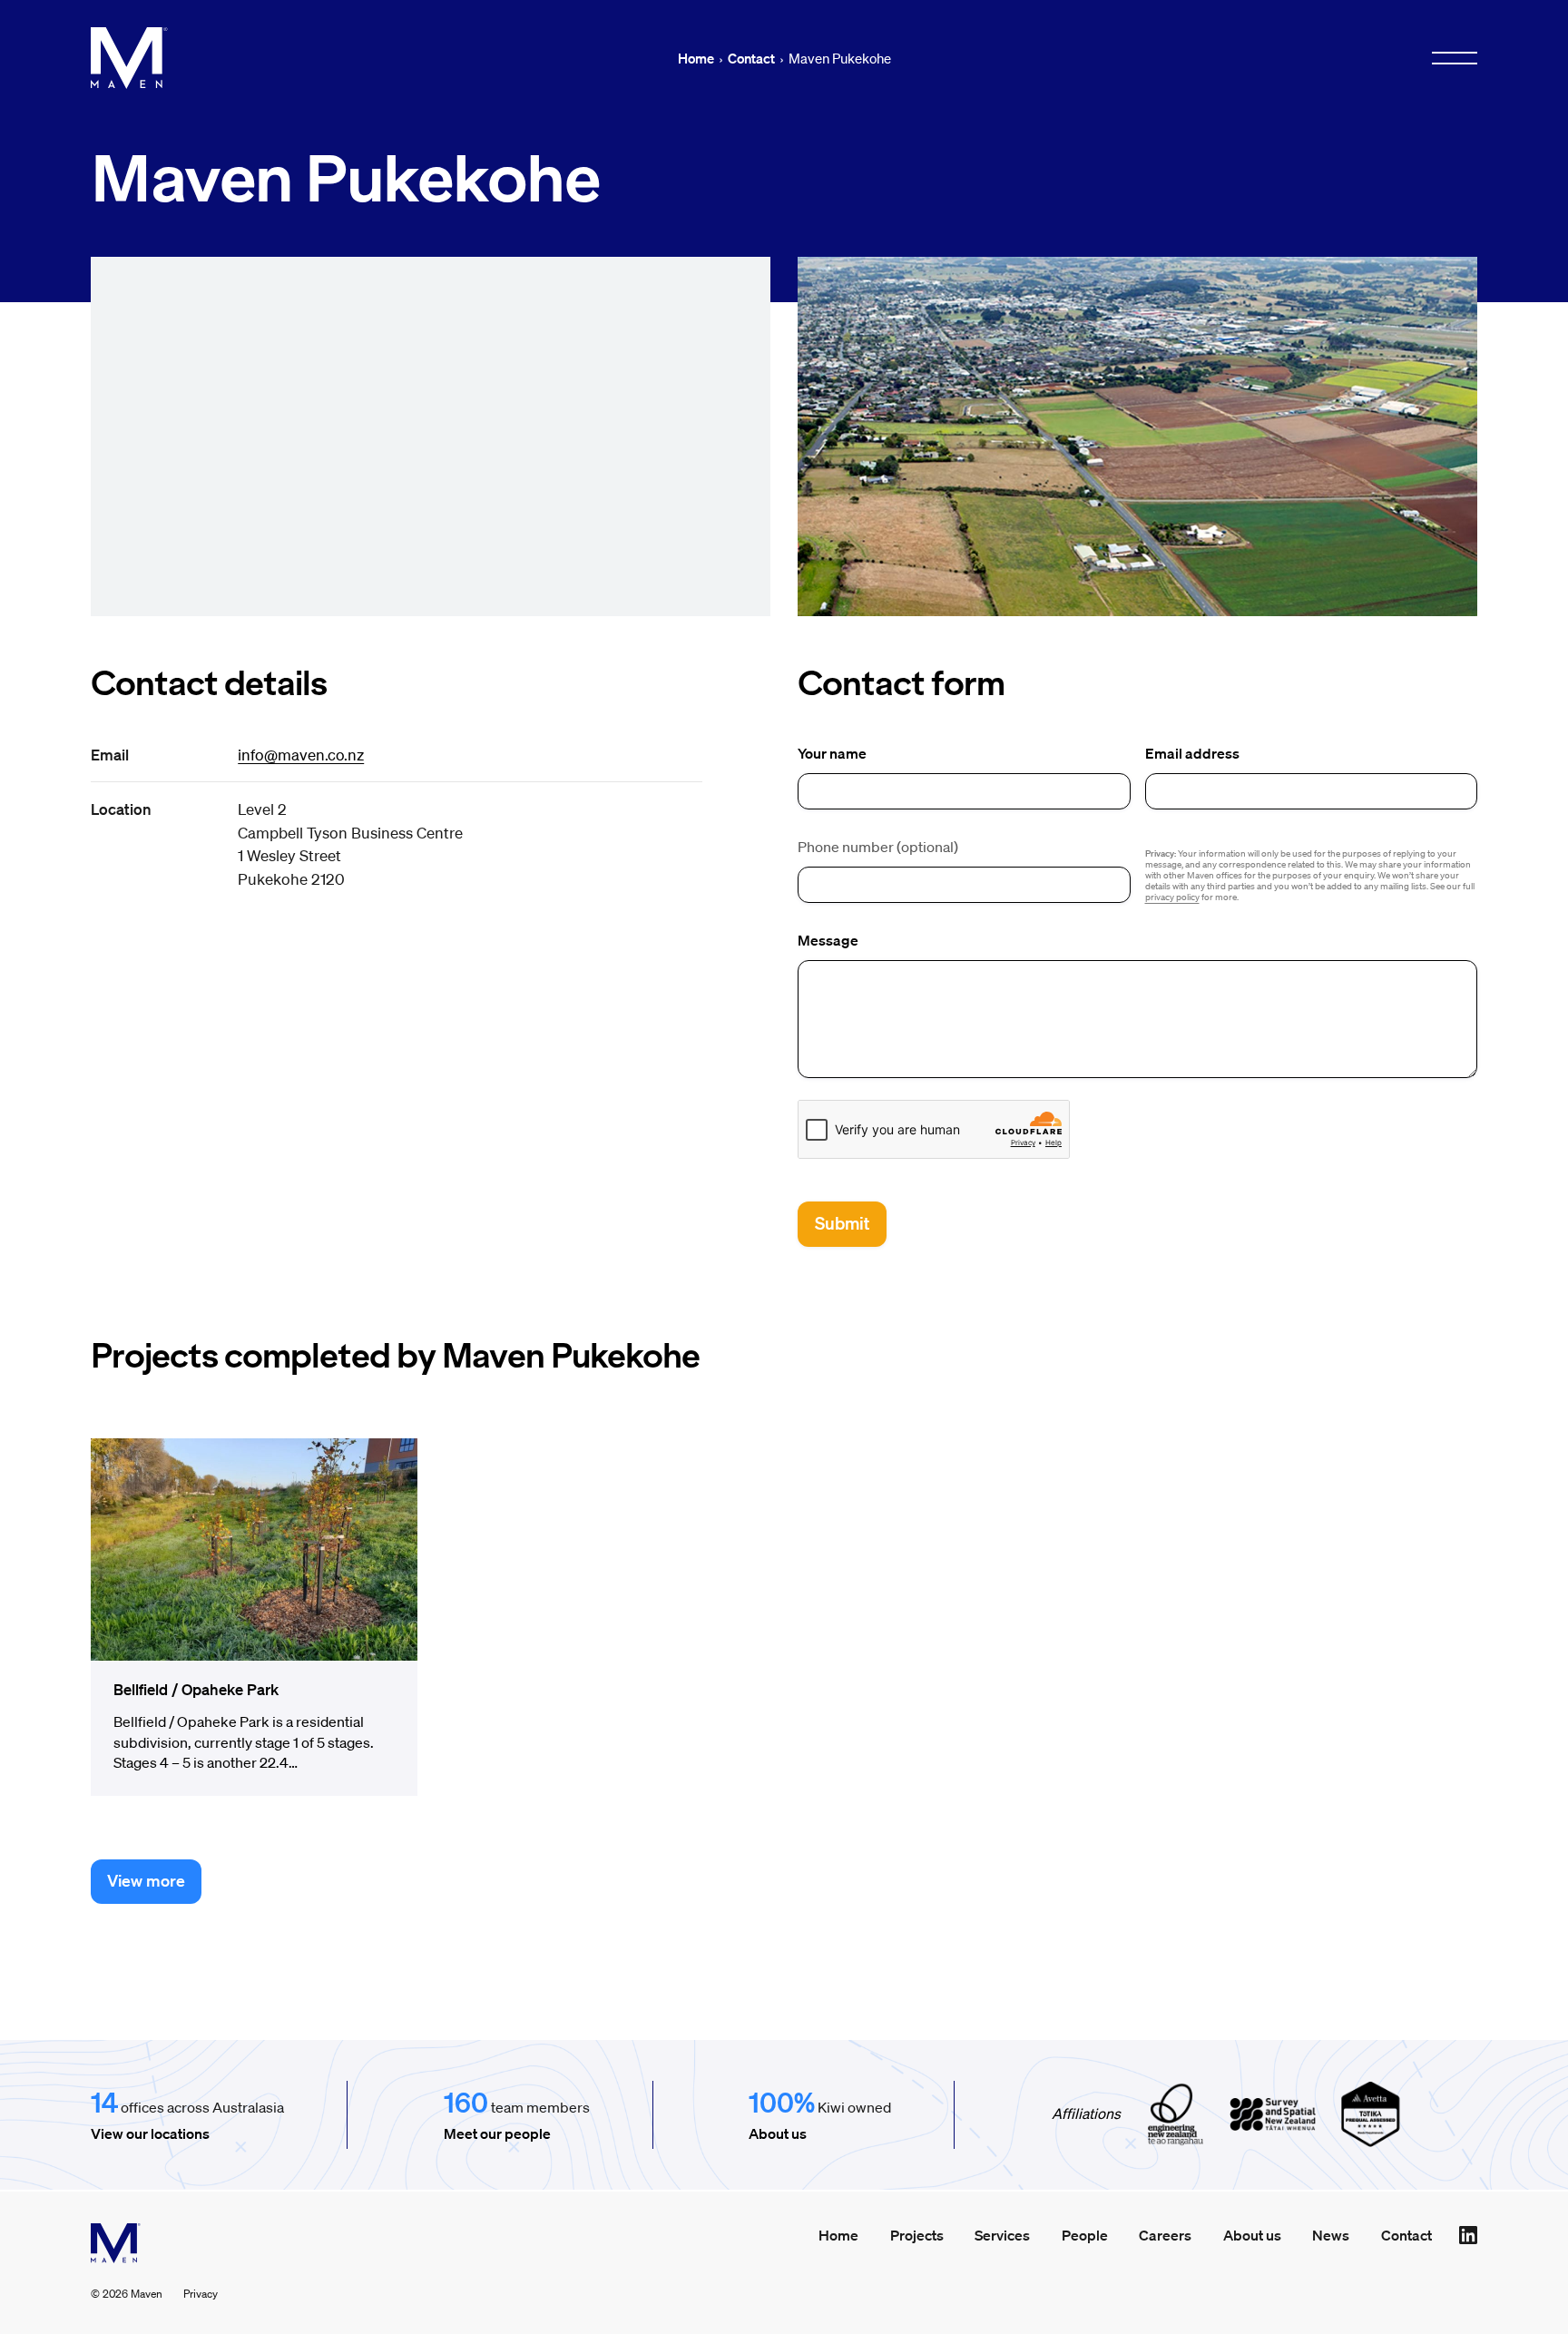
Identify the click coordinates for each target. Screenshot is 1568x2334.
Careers (1165, 2235)
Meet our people (497, 2133)
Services (1002, 2235)
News (1331, 2235)
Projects (917, 2235)
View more (146, 1880)
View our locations (150, 2133)
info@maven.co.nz (301, 755)
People (1085, 2235)
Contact (751, 58)
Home (696, 58)
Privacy (201, 2294)
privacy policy (1172, 897)
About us (778, 2133)
